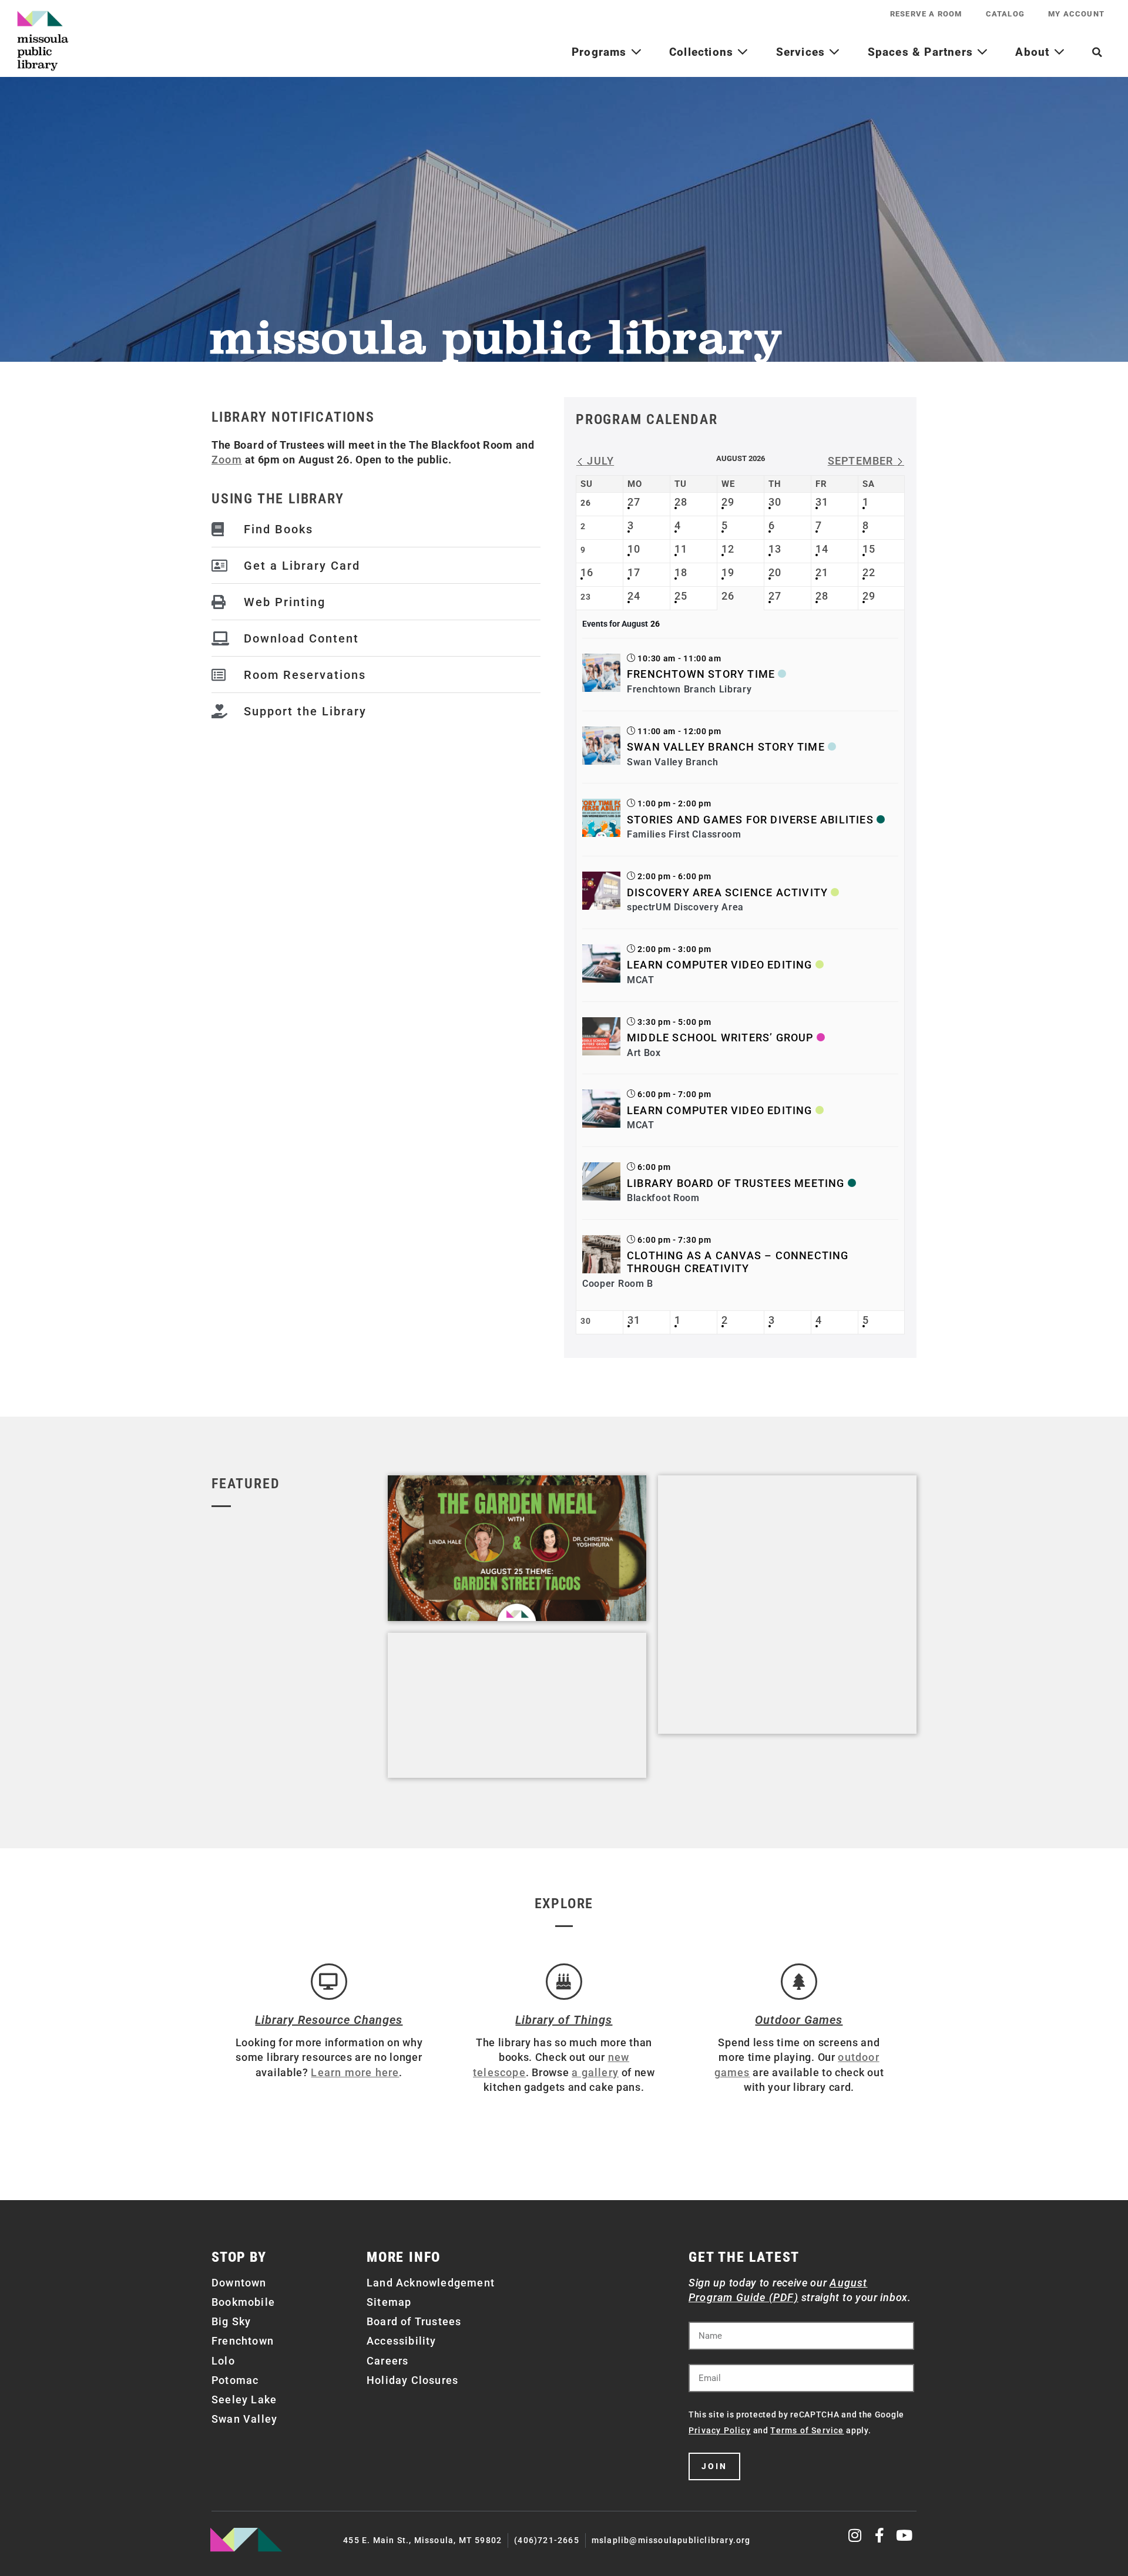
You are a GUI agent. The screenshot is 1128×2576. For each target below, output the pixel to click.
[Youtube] (904, 2535)
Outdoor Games (799, 2020)
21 (822, 572)
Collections (703, 52)
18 (681, 572)
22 (869, 572)
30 (775, 502)
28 (681, 502)
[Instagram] (856, 2535)
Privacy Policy (720, 2430)
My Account (1076, 14)
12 (728, 549)
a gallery (595, 2072)
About (1034, 52)
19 (728, 572)
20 (775, 572)
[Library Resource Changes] (329, 1982)
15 (869, 549)
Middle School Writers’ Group (720, 1038)
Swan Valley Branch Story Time (726, 747)
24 (634, 596)
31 (822, 502)
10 (634, 549)
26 (728, 596)
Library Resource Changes (329, 2020)
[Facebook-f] (880, 2535)
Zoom (227, 460)
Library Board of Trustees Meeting (736, 1183)
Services (803, 52)
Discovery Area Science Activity (727, 892)
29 (728, 502)
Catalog (1005, 14)
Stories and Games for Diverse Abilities (750, 820)
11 (681, 549)
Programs (601, 52)
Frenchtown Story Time (701, 674)
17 (634, 572)
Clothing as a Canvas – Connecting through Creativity (738, 1262)
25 (681, 596)
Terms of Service (807, 2430)
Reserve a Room (926, 14)
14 (822, 549)
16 (587, 572)
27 (634, 502)
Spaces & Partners (922, 52)
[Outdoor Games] (799, 1982)
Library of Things (564, 2020)
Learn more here (355, 2072)
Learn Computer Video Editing (720, 965)
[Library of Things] (564, 1982)
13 (775, 549)
